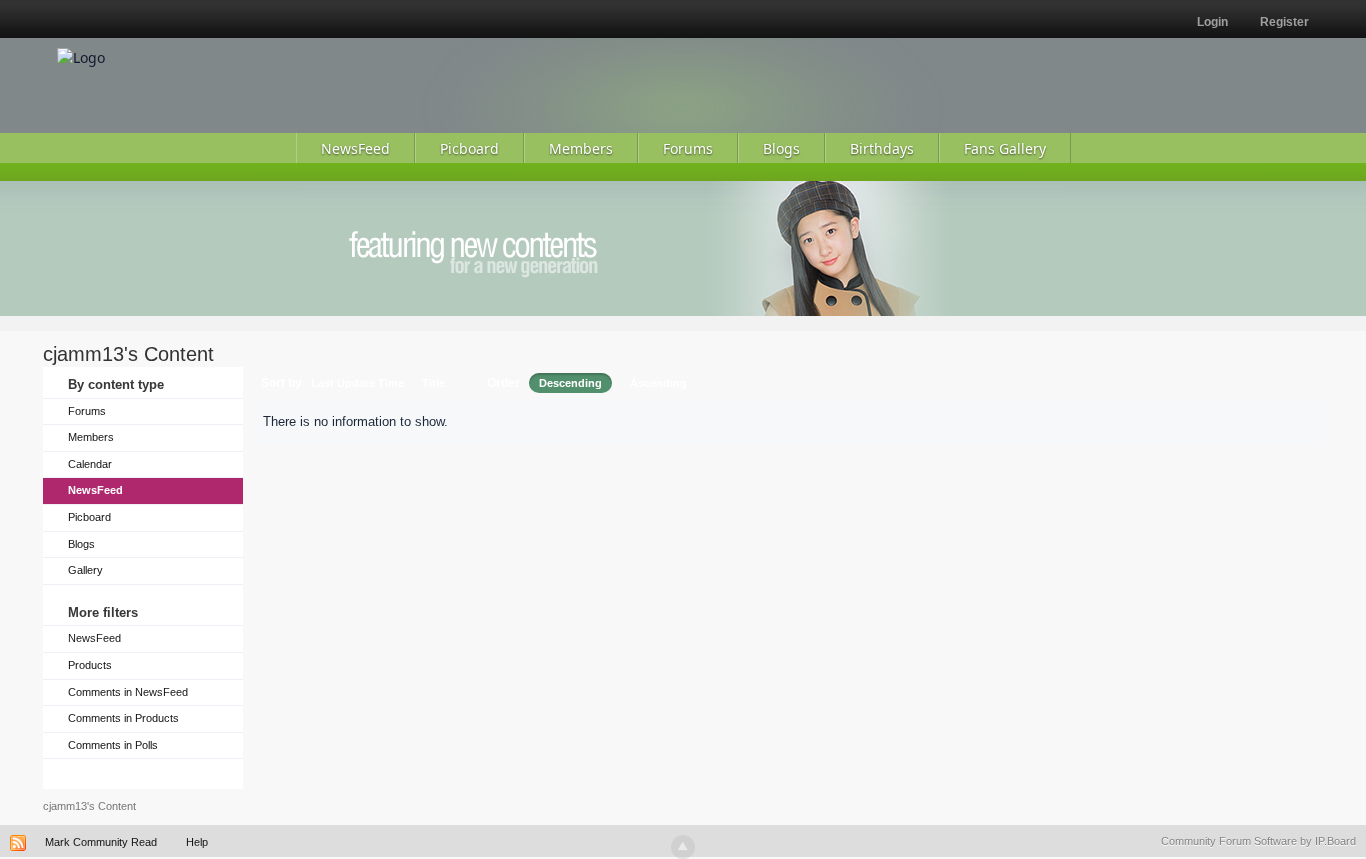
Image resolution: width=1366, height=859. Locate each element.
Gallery (85, 570)
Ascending (658, 383)
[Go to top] (683, 847)
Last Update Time (357, 383)
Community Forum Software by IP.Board (1258, 841)
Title (433, 383)
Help (197, 842)
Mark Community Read (101, 842)
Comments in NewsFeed (128, 692)
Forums (87, 411)
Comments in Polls (113, 745)
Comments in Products (123, 718)
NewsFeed (95, 490)
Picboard (89, 517)
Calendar (90, 464)
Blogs (81, 544)
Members (91, 437)
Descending (570, 383)
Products (90, 665)
